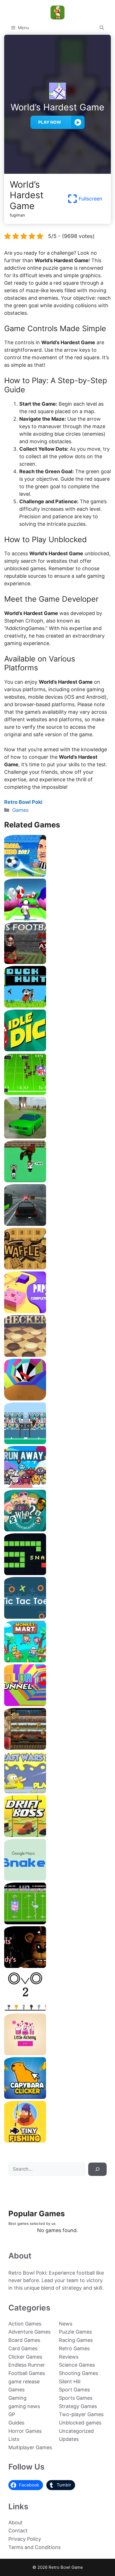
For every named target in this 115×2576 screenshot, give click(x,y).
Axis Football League (57, 962)
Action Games (25, 2324)
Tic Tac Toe (58, 1617)
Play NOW (50, 122)
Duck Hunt (57, 1006)
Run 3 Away (58, 1486)
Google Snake (58, 1879)
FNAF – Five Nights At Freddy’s (58, 1966)
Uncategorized (76, 2431)
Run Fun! (57, 918)
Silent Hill (70, 2382)
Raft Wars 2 (57, 1791)
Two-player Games (81, 2414)
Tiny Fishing (57, 2140)
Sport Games (74, 2390)
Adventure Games (29, 2332)
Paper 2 (58, 1311)
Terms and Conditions (34, 2547)
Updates (69, 2439)
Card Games (23, 2348)
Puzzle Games (75, 2332)
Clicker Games (25, 2357)
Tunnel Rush (57, 1398)
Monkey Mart (58, 1660)
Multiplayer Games (30, 2447)
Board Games (24, 2340)
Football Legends (57, 875)
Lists (14, 2439)
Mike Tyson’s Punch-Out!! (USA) (58, 1180)
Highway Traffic (58, 1224)
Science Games (77, 2365)
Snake (57, 1573)
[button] (102, 28)
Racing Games (76, 2340)
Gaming (17, 2398)
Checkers (57, 1355)
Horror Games (25, 2431)
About (15, 2522)
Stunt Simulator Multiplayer (57, 1136)
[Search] (97, 2169)
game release (24, 2382)
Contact (18, 2531)
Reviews (69, 2357)
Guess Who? (57, 1529)
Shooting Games (78, 2373)
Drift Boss (58, 1835)
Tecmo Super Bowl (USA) (57, 1922)
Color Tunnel (58, 1704)
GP (12, 2414)
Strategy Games (78, 2406)
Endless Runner (27, 2365)
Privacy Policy (25, 2539)
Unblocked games (80, 2423)
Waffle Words (57, 1267)
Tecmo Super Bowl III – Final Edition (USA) (57, 1093)
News (66, 2324)
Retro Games (74, 2348)
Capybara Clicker (58, 2097)
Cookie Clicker (57, 1748)
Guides (16, 2423)
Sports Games (76, 2398)
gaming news (24, 2406)
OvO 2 (58, 2010)
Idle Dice (58, 1049)
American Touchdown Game (57, 1442)
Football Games (27, 2373)
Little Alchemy (57, 2053)
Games (20, 810)
